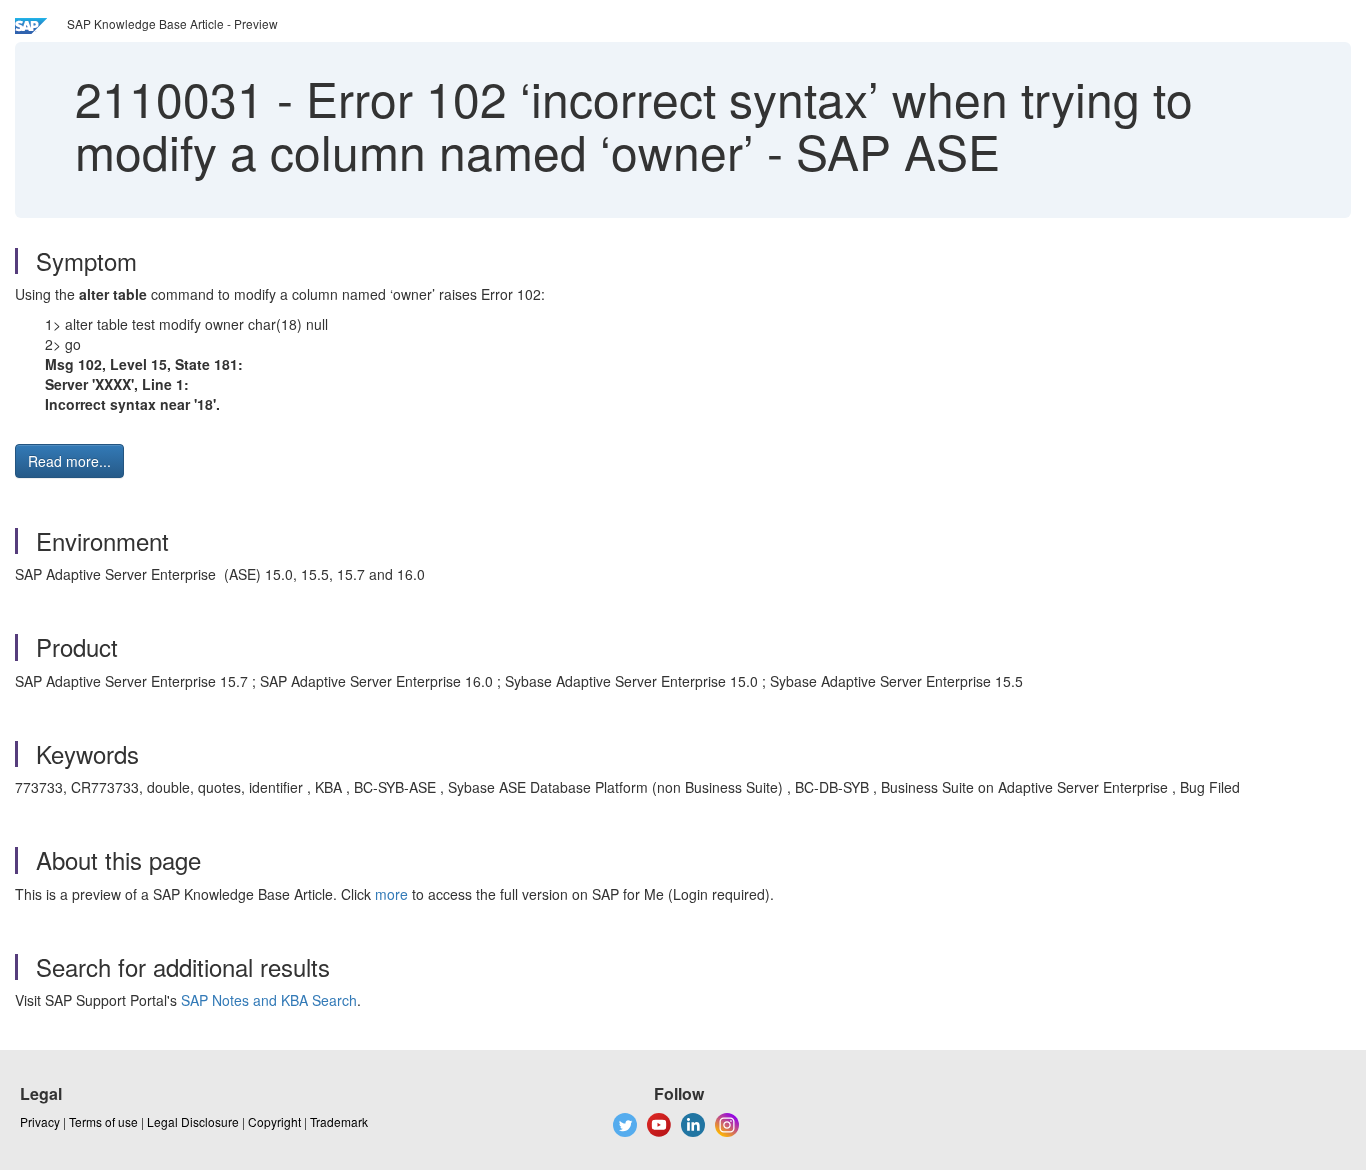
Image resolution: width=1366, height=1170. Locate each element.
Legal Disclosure (193, 1121)
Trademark (339, 1121)
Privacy (40, 1121)
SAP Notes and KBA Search (269, 1000)
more (391, 894)
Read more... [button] (69, 461)
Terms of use (103, 1121)
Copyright (274, 1121)
